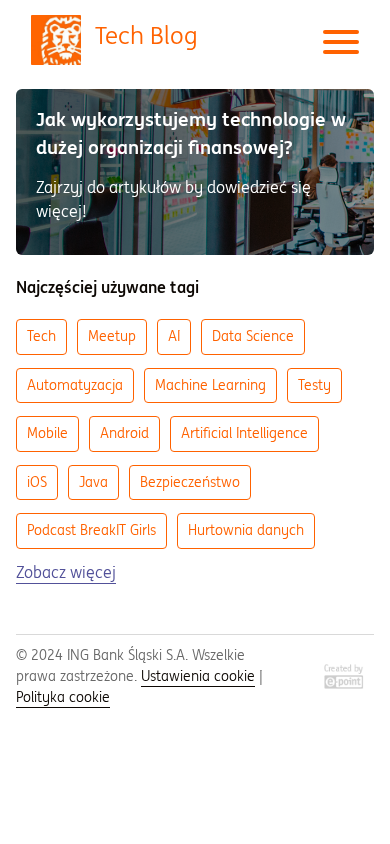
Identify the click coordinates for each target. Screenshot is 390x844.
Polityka (63, 697)
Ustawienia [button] (198, 676)
